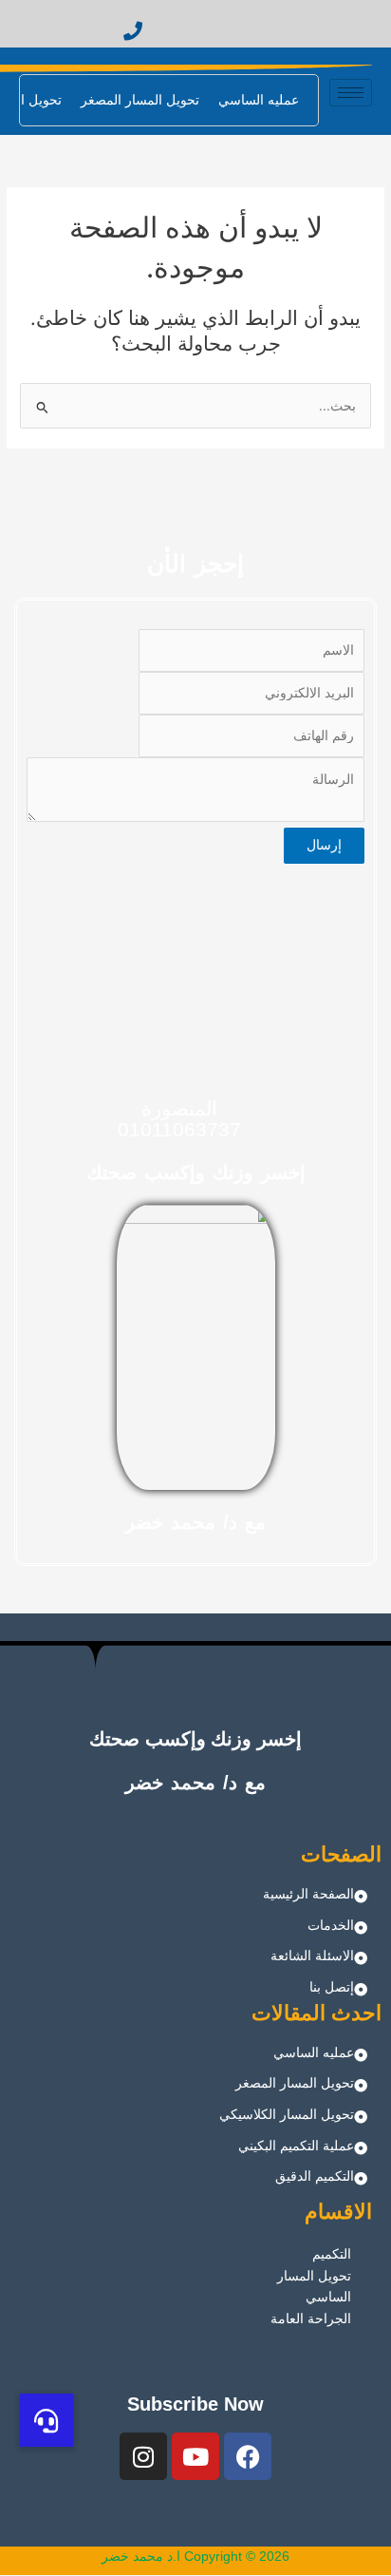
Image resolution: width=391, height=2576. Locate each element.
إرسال (324, 845)
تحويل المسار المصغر (140, 100)
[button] (47, 2420)
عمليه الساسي (259, 100)
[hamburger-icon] (351, 93)
